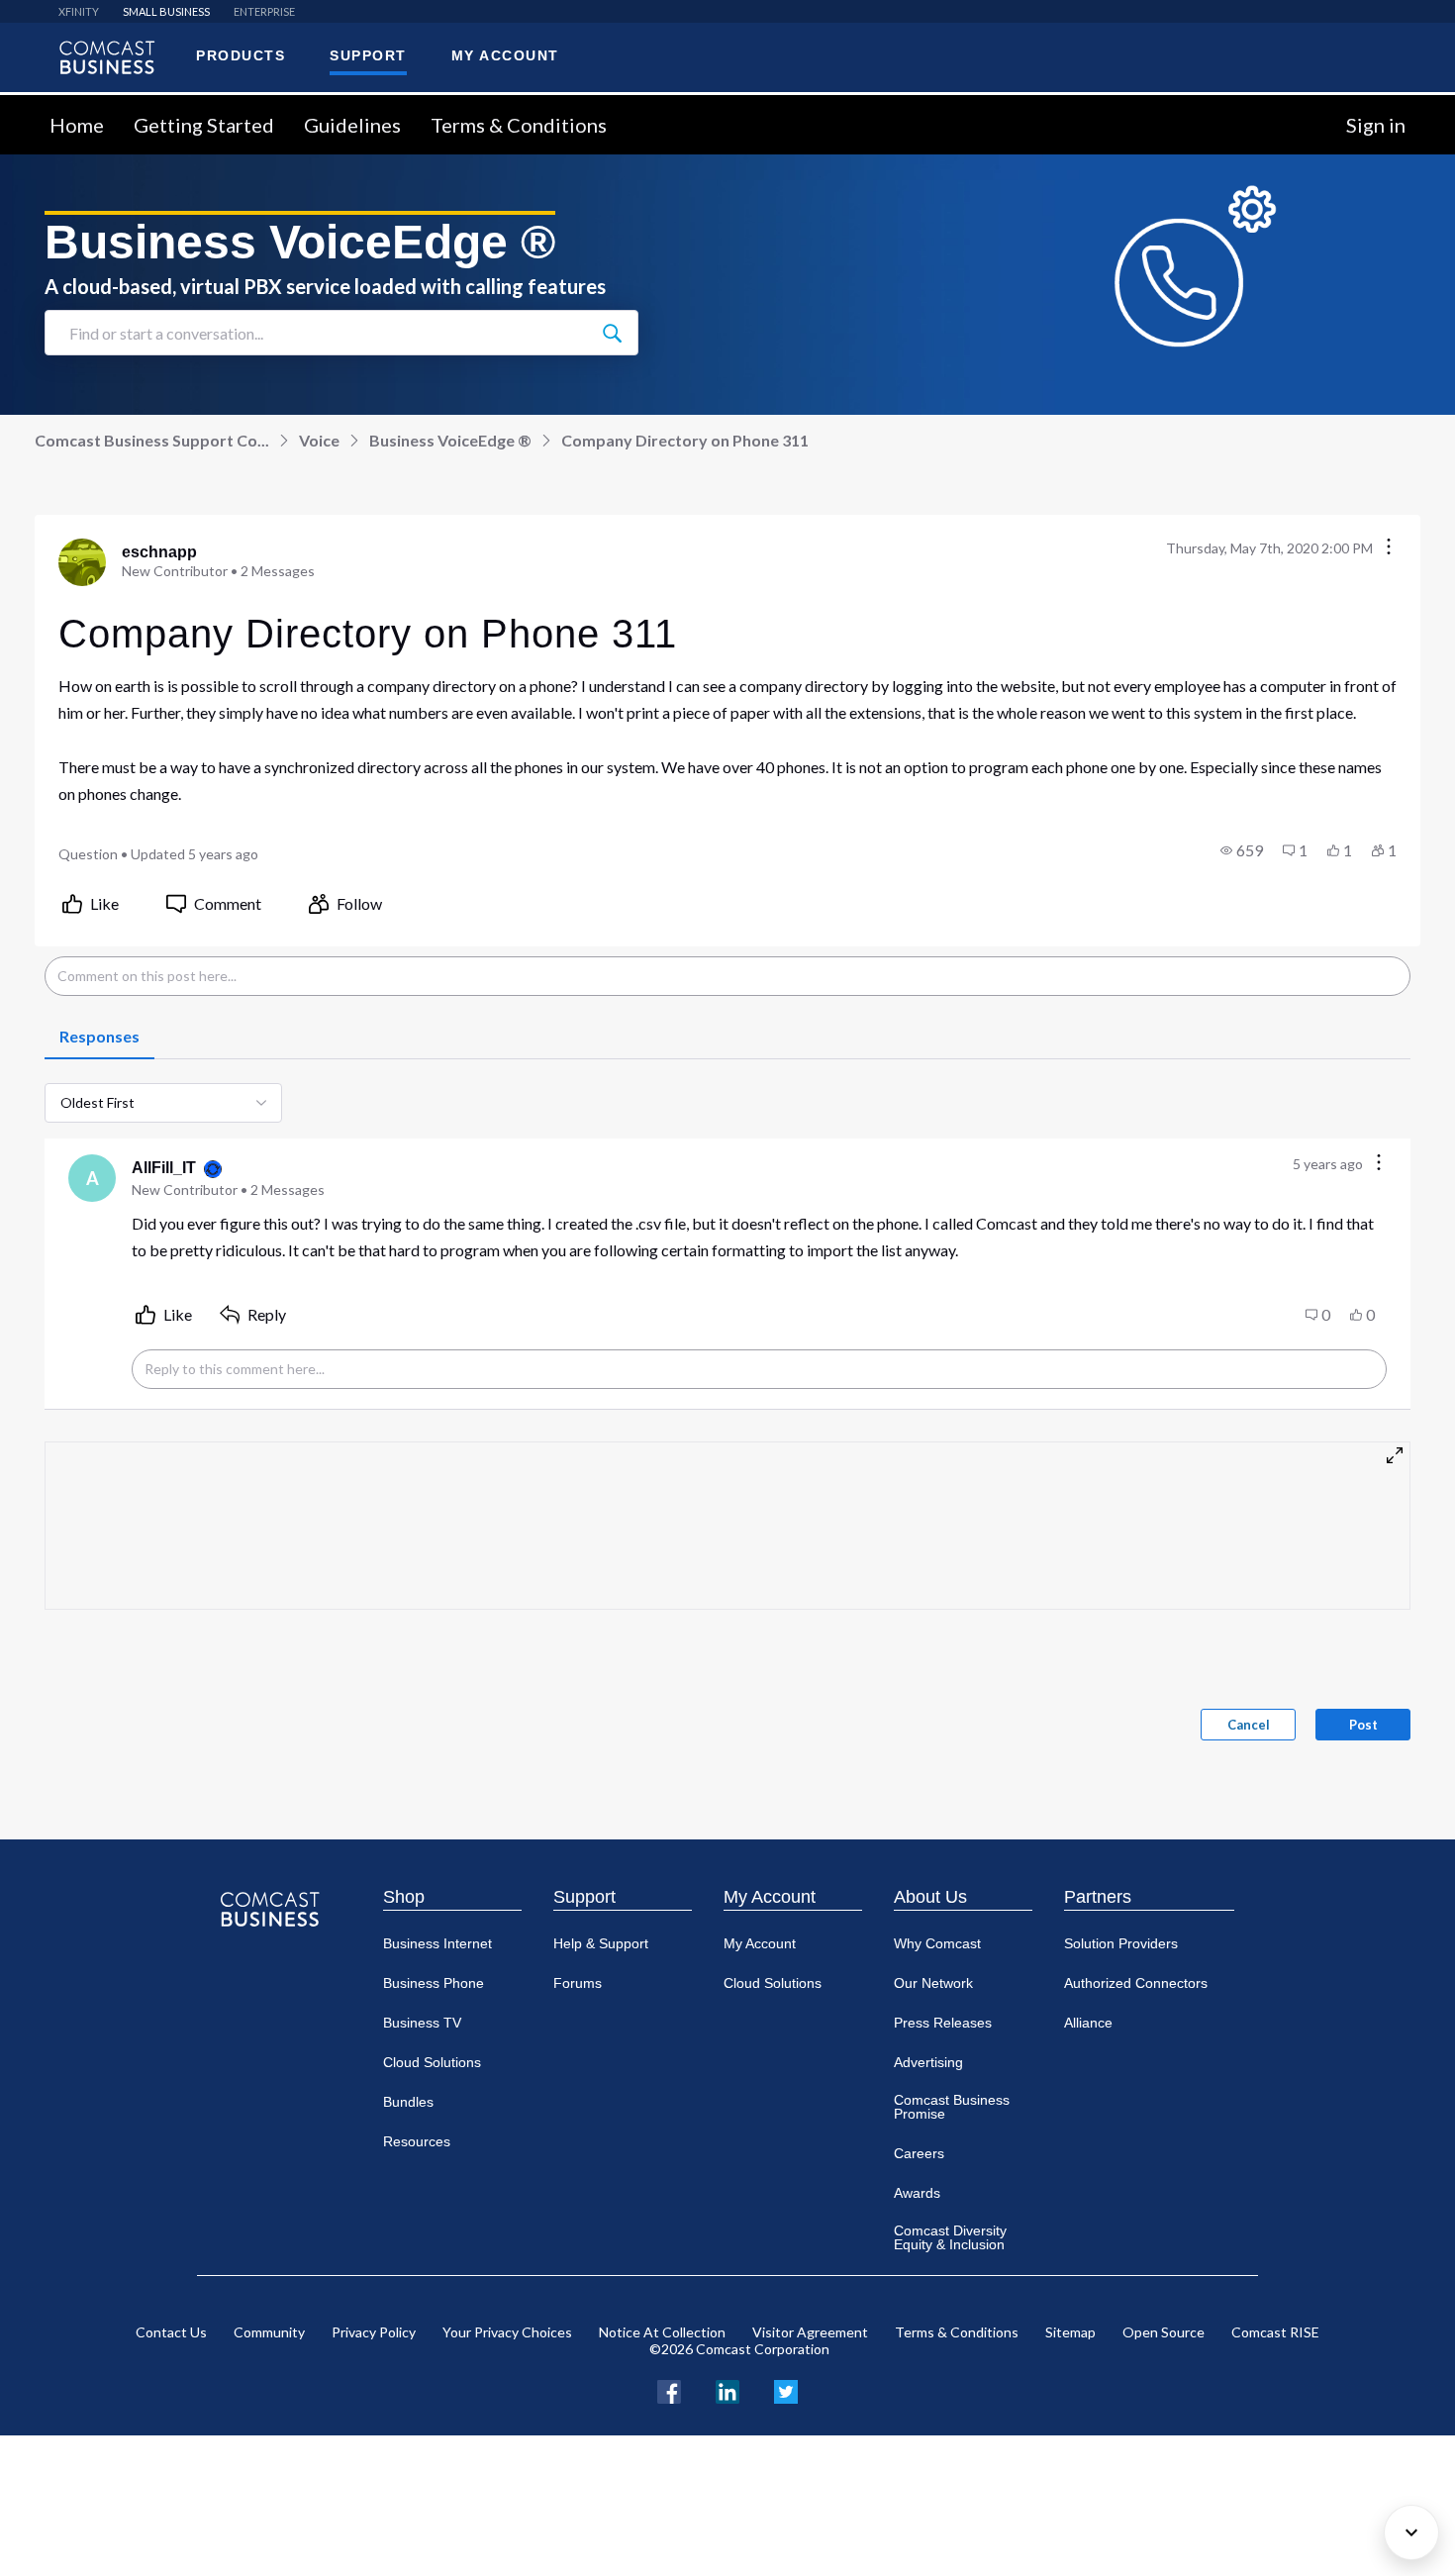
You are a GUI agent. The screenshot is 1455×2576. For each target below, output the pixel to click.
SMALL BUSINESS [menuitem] (166, 11)
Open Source (1164, 2332)
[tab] (99, 1038)
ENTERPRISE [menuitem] (264, 11)
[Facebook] (669, 2389)
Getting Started (204, 125)
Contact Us (171, 2332)
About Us (930, 1897)
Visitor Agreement (810, 2332)
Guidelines (352, 125)
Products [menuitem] (241, 55)
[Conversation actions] (1389, 548)
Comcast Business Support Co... (152, 440)
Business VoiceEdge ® (450, 440)
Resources (417, 2141)
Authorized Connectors (1136, 1983)
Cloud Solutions (432, 2062)
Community (269, 2332)
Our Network (933, 1983)
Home (77, 125)
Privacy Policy (374, 2332)
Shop (404, 1897)
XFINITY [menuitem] (79, 11)
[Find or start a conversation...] (612, 333)
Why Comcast (937, 1943)
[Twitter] (786, 2389)
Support (584, 1897)
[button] (1242, 850)
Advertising (928, 2062)
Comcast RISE (1275, 2332)
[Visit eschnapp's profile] (82, 562)
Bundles (408, 2102)
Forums (578, 1983)
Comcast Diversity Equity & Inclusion (950, 2237)
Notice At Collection (662, 2332)
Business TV (422, 2023)
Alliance (1088, 2023)
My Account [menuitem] (505, 55)
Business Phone (434, 1983)
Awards (917, 2193)
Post (1363, 1725)
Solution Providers (1121, 1943)
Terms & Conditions (519, 125)
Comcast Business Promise (952, 2107)
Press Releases (943, 2023)
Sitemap (1070, 2332)
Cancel (1249, 1725)
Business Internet (437, 1943)
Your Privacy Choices (507, 2332)
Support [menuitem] (368, 55)
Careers (919, 2153)
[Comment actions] (1379, 1164)
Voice (319, 440)
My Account (770, 1897)
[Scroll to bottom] (1411, 2532)
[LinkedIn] (727, 2389)
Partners (1098, 1897)
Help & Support (601, 1943)
